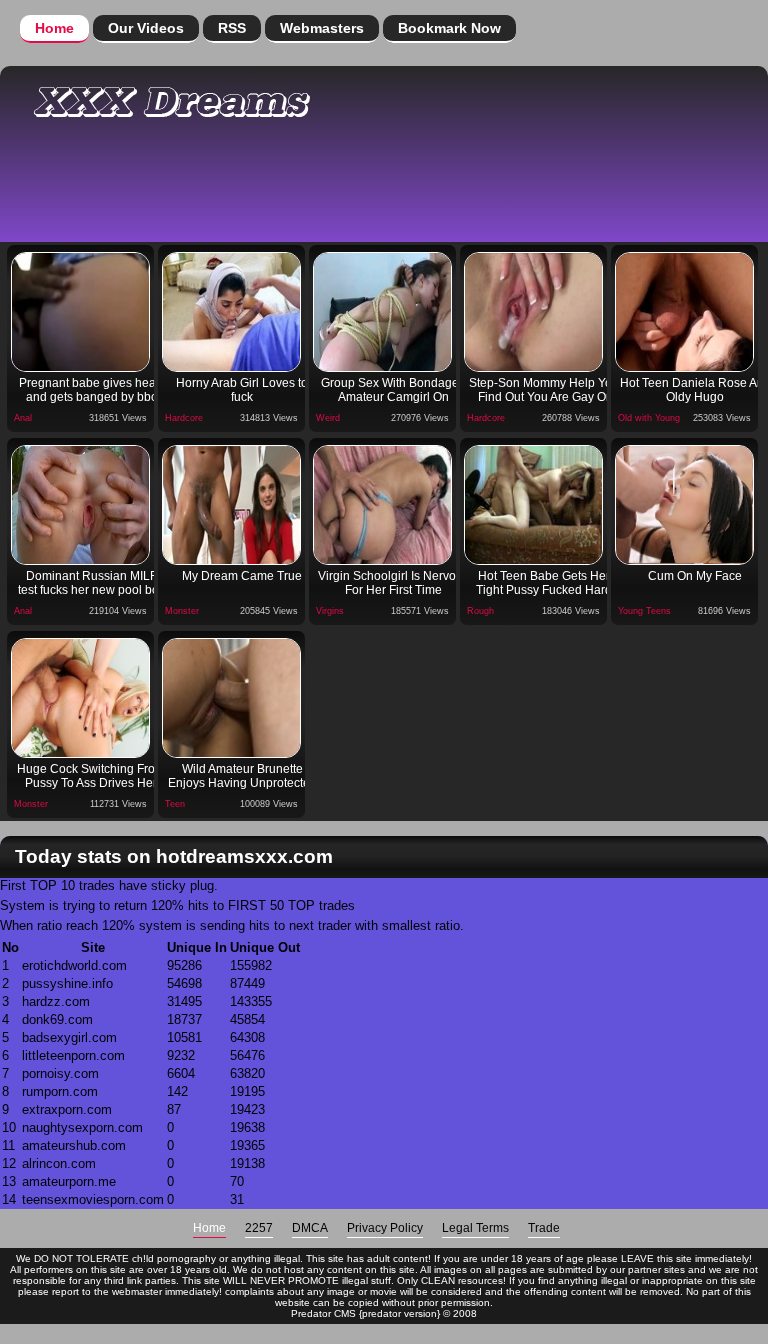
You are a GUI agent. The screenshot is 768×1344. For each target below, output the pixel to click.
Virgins (330, 611)
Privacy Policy (385, 1228)
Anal (23, 418)
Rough (480, 611)
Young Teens (644, 611)
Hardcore (184, 418)
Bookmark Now (449, 28)
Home (54, 28)
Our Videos (146, 28)
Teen (175, 804)
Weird (328, 418)
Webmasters (322, 28)
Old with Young (649, 418)
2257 (259, 1228)
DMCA (310, 1228)
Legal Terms (475, 1228)
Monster (182, 611)
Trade (544, 1228)
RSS (232, 28)
